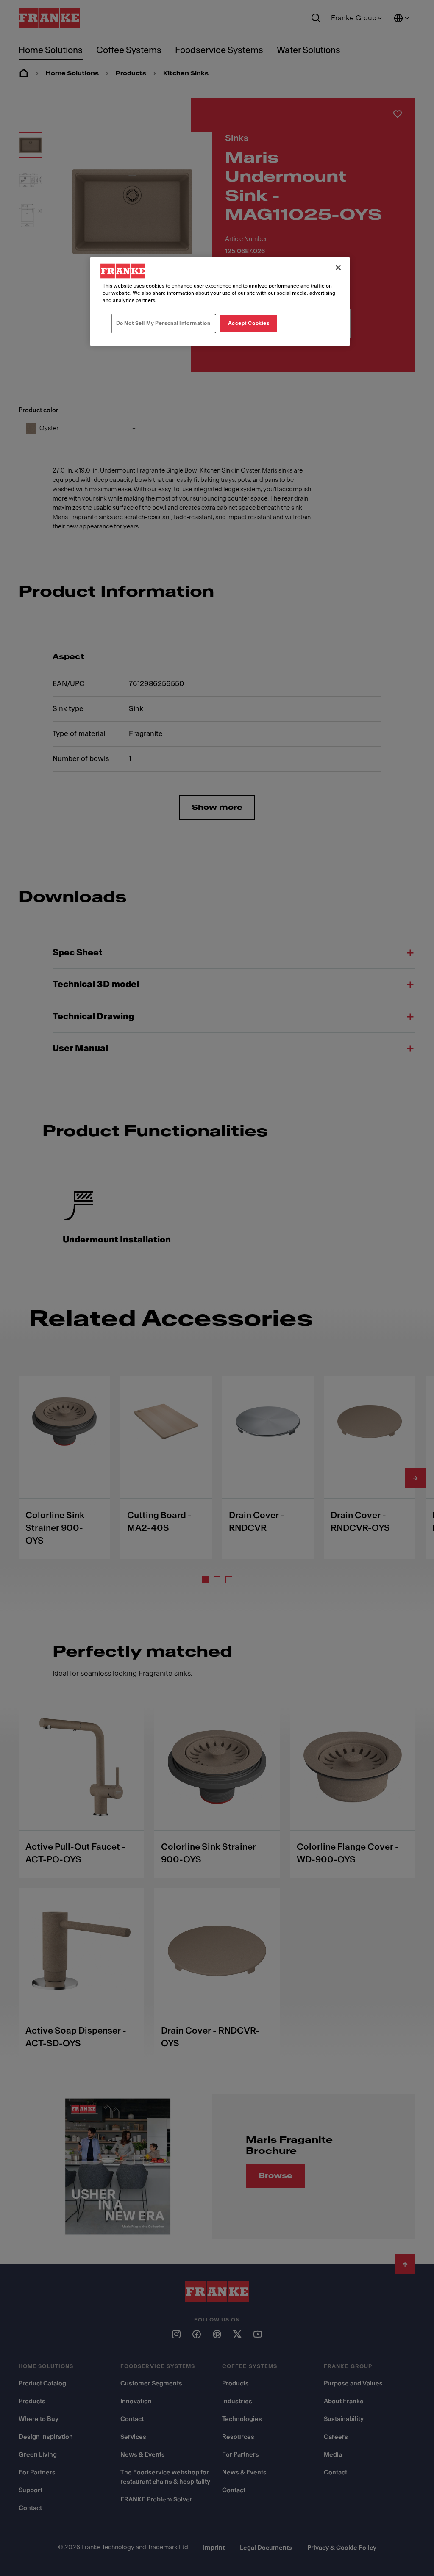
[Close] (338, 268)
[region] (220, 302)
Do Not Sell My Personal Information (163, 323)
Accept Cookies (249, 323)
